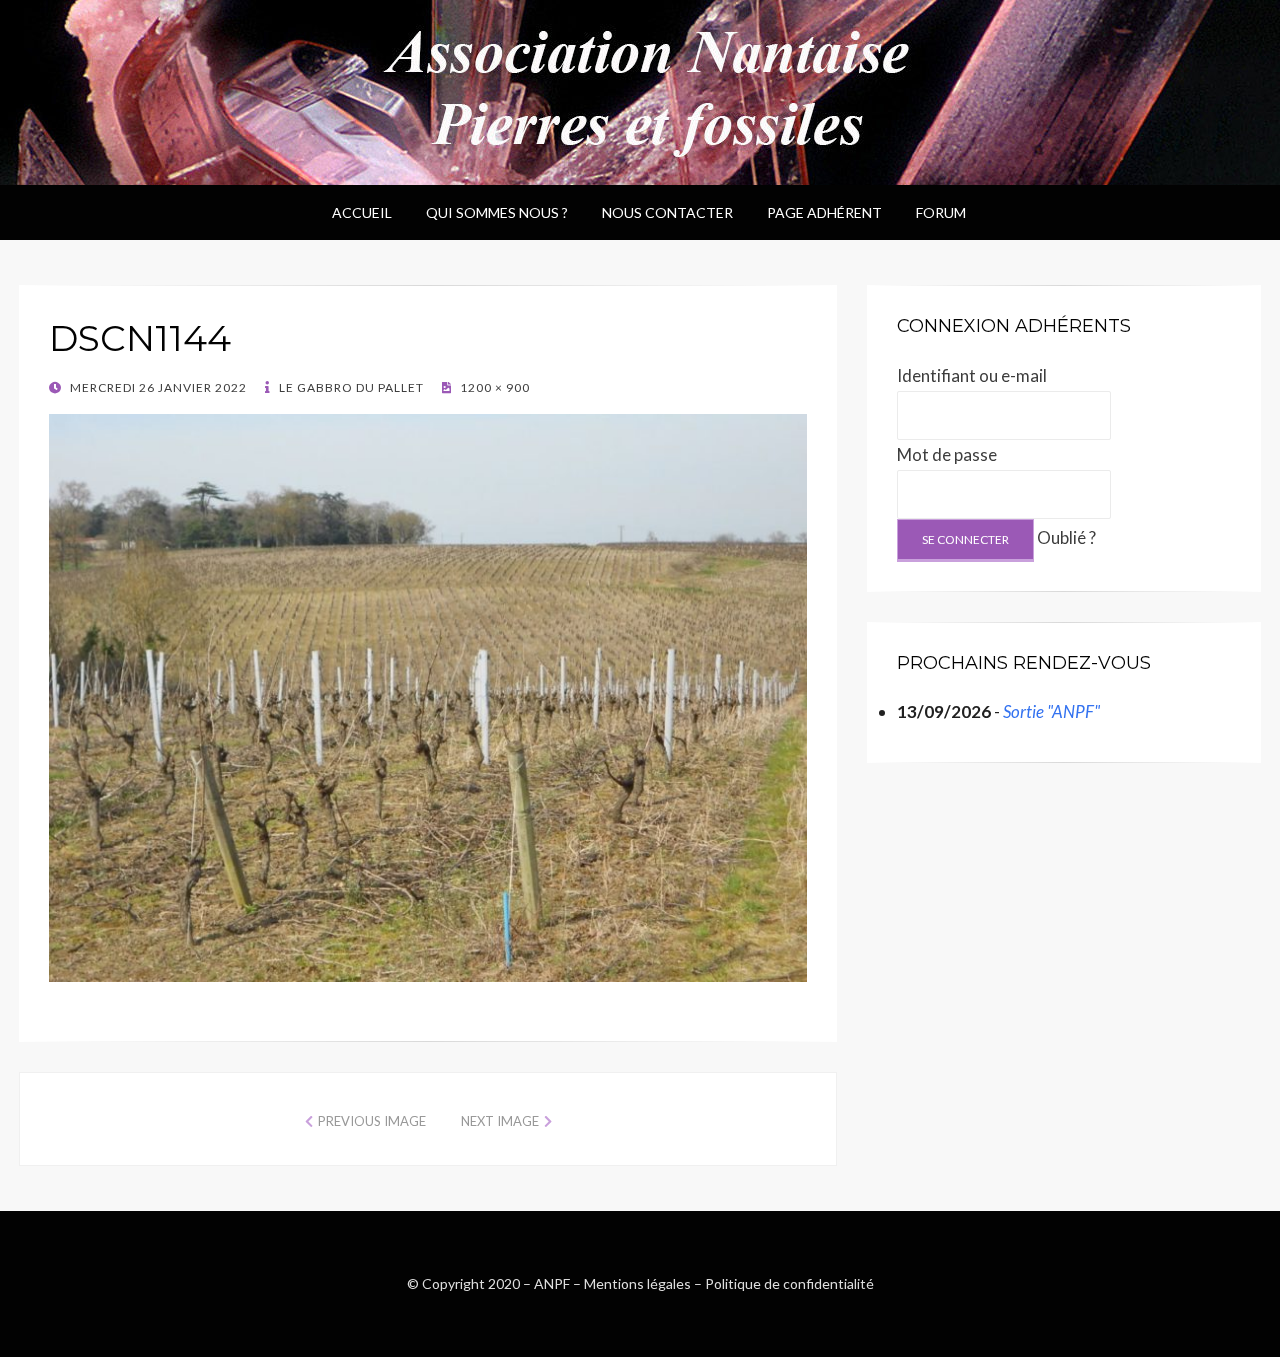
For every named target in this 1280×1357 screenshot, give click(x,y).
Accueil (362, 212)
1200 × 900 (493, 387)
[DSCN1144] (428, 695)
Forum (941, 212)
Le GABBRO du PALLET (350, 387)
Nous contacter (667, 212)
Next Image (500, 1121)
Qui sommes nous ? (497, 212)
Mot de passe (947, 454)
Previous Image (372, 1121)
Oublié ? (1066, 537)
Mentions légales (637, 1283)
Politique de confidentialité (789, 1283)
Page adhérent (824, 212)
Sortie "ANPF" (1051, 711)
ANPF (552, 1283)
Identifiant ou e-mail (972, 375)
